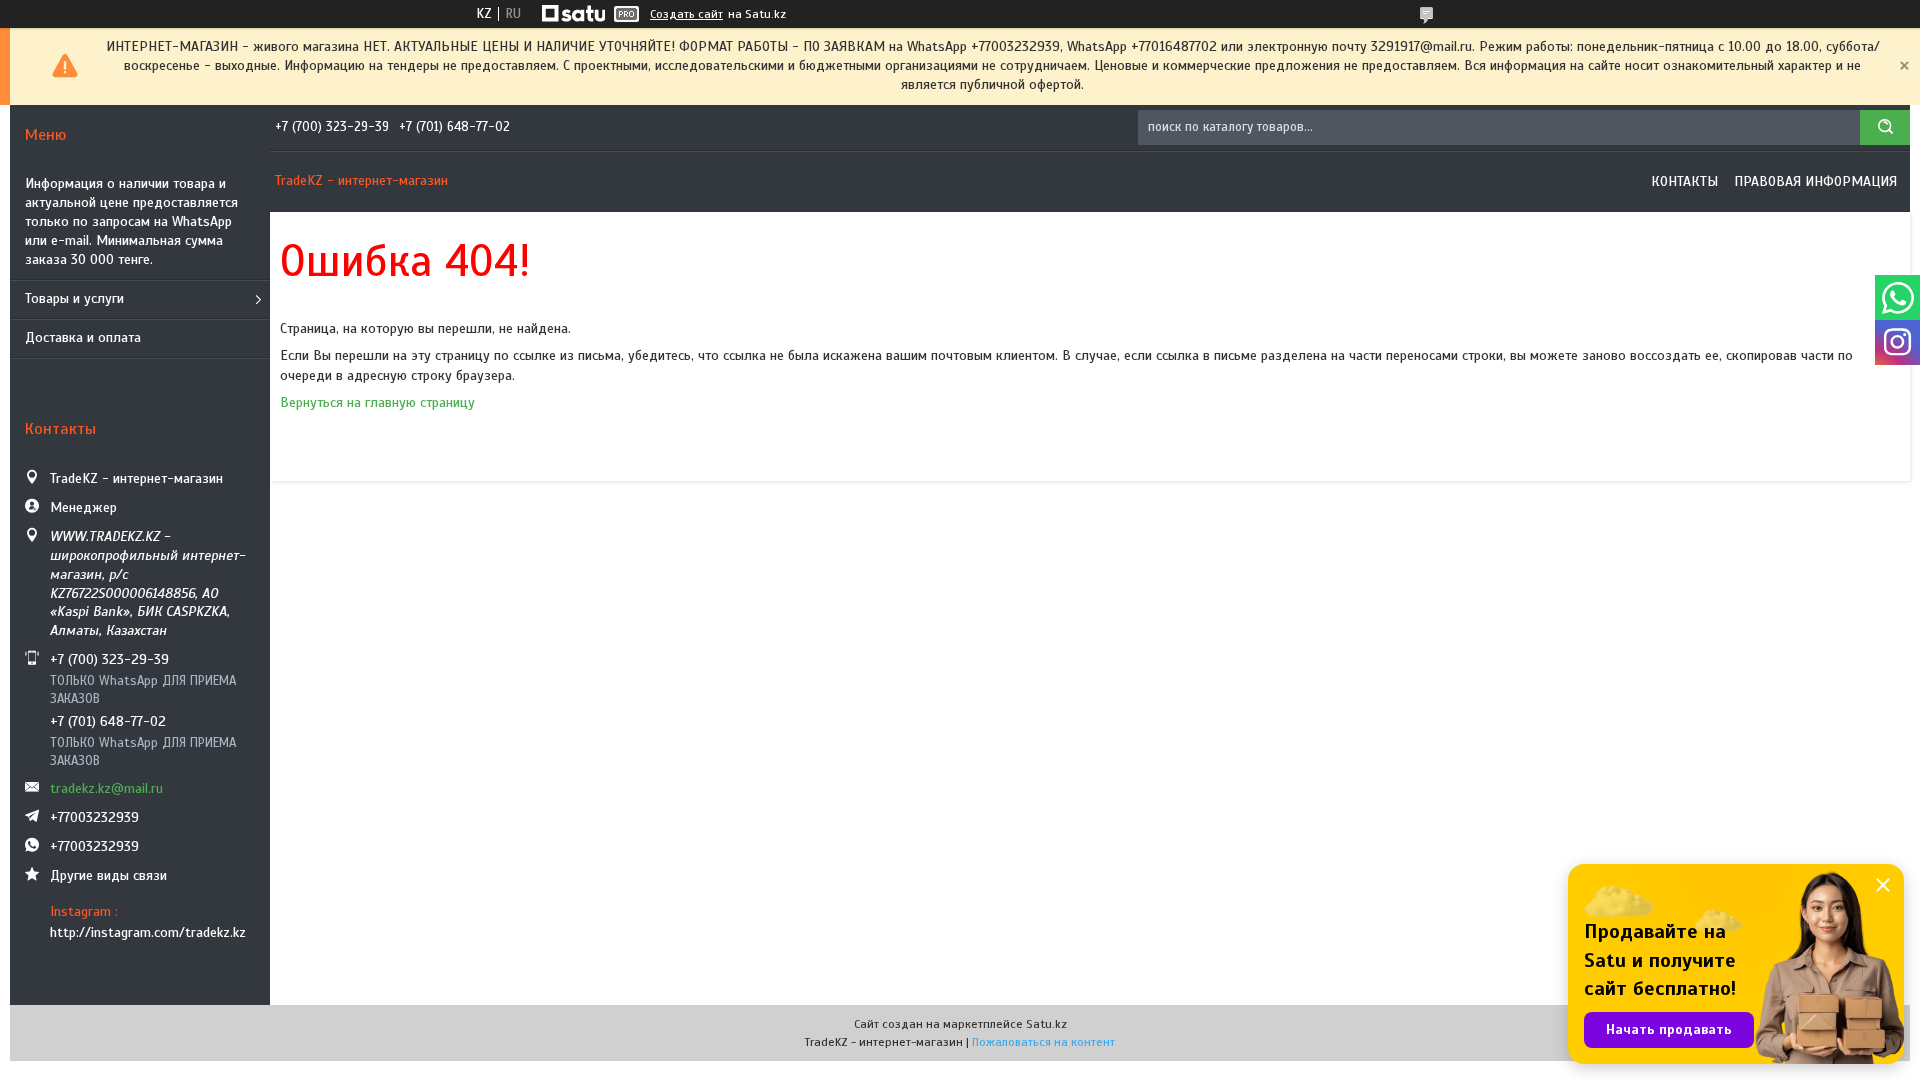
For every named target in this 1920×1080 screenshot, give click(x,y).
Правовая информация (1815, 181)
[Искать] (1885, 127)
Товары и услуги (74, 298)
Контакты (1684, 181)
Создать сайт (686, 14)
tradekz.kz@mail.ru (106, 788)
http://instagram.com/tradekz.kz (148, 932)
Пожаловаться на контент (1043, 1042)
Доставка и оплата (83, 337)
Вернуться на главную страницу (377, 402)
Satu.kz (1046, 1024)
